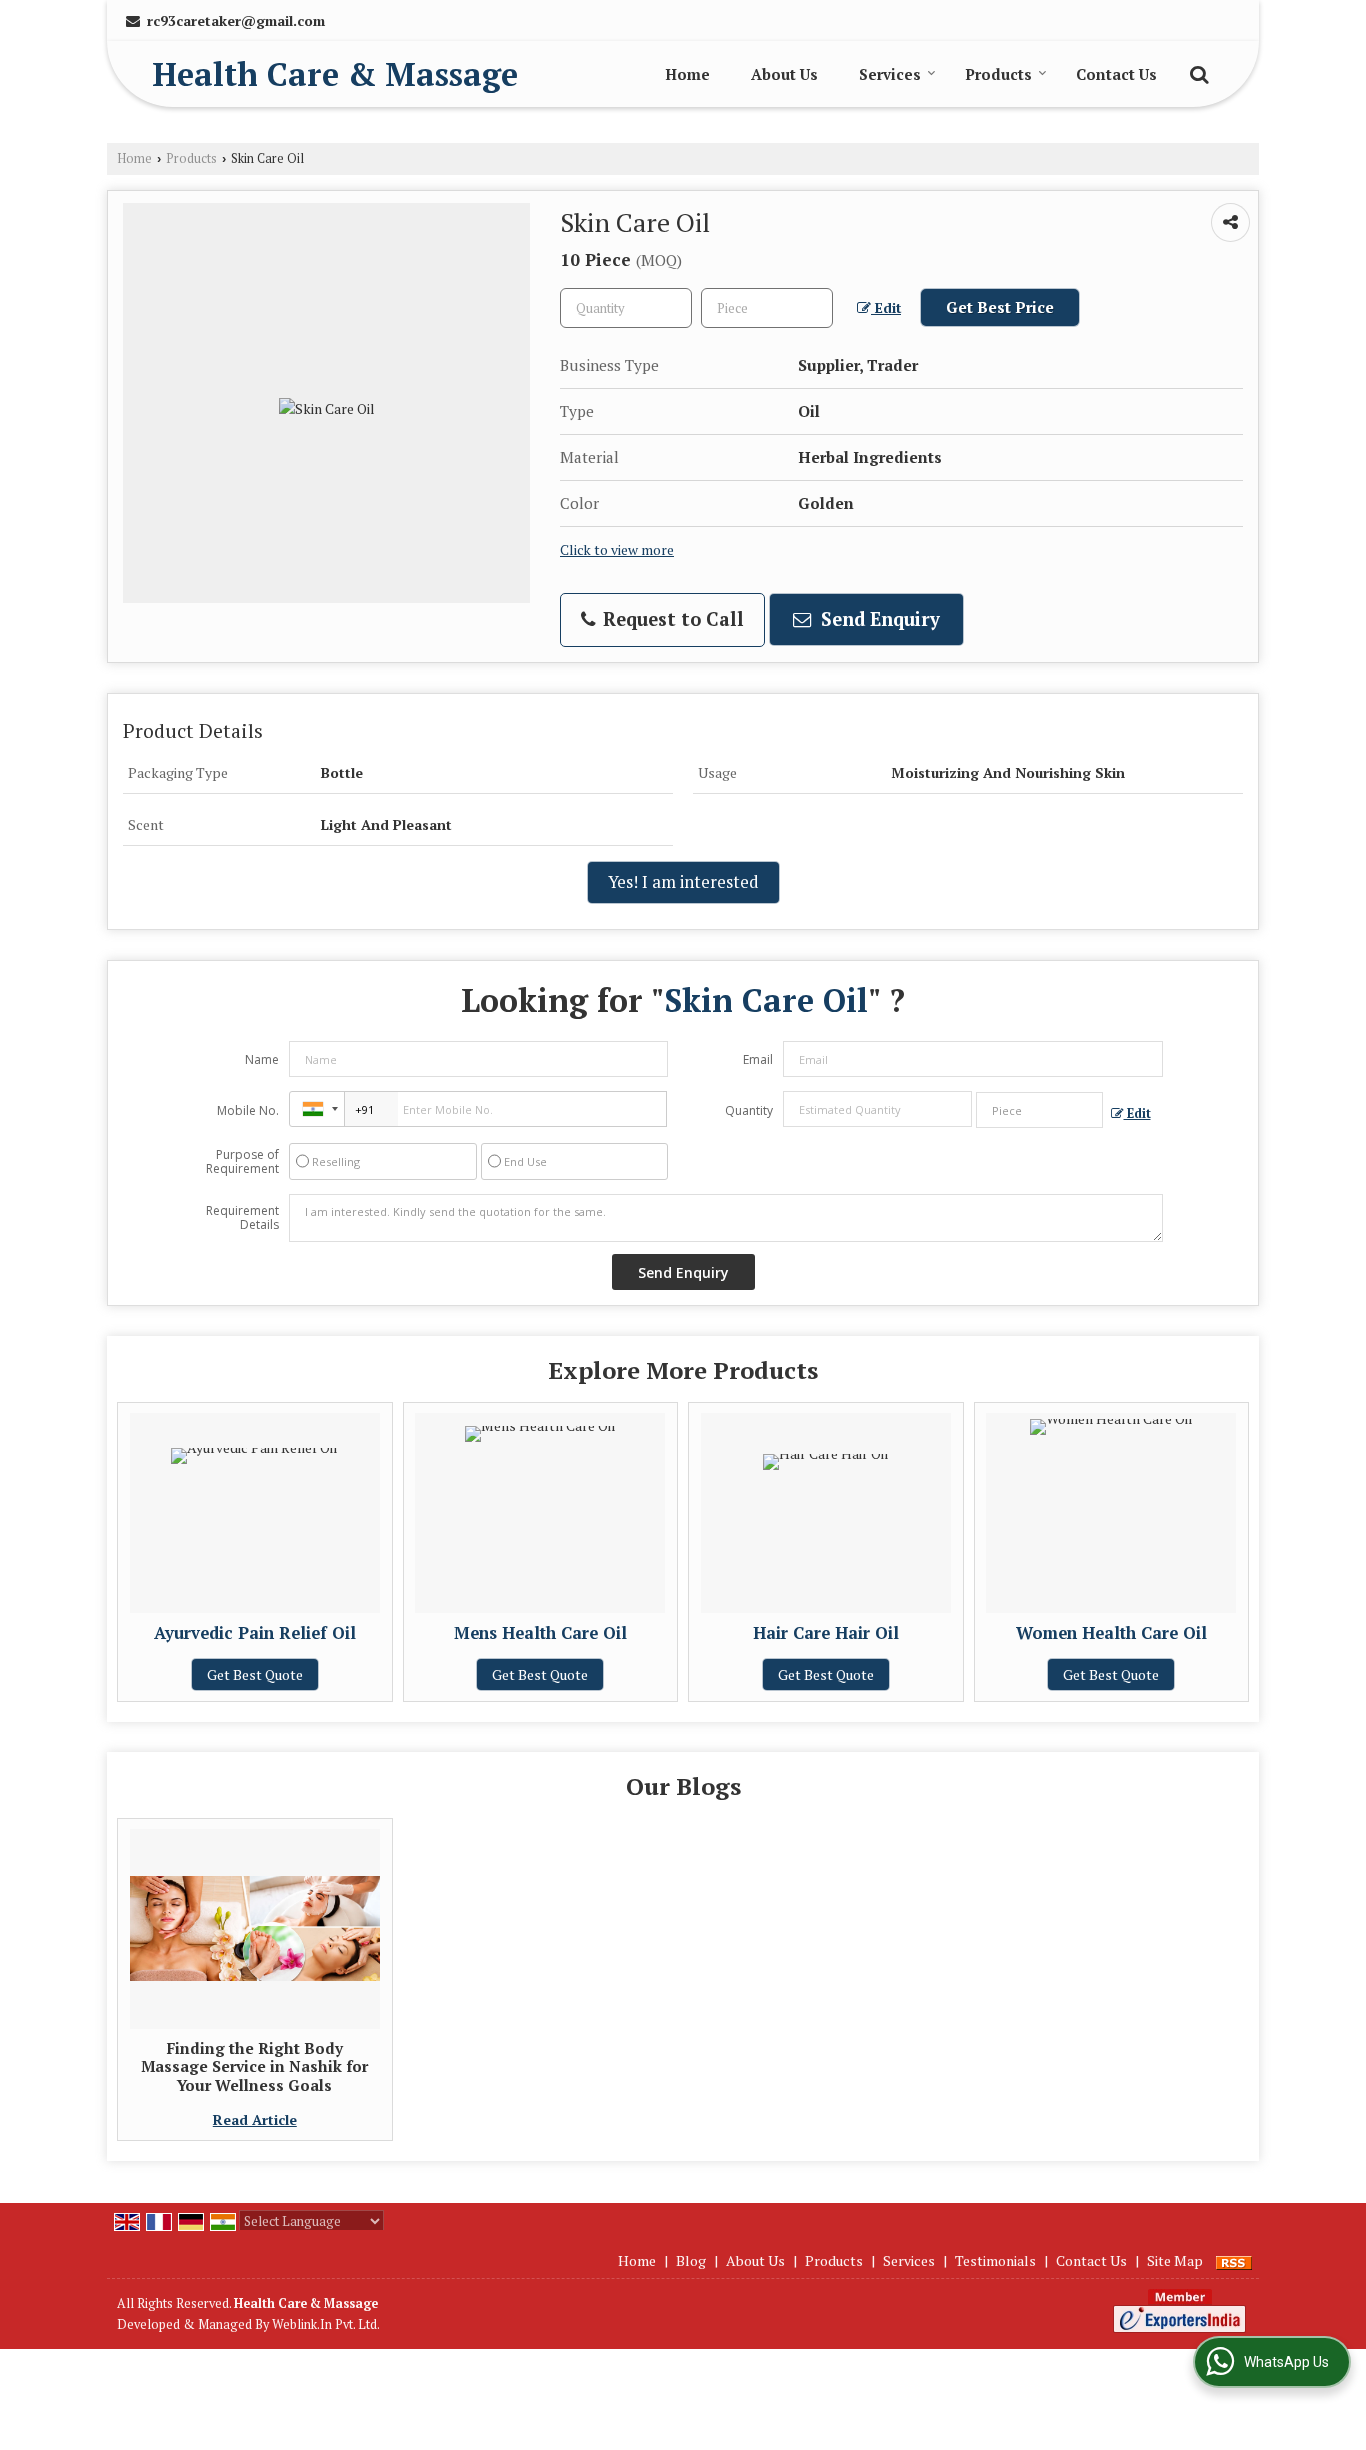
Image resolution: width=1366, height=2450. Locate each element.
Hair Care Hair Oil (826, 1633)
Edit (886, 308)
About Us (784, 74)
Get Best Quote (255, 1674)
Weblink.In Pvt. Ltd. (326, 2324)
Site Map (1175, 2260)
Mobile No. (248, 1110)
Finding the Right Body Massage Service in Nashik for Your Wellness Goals (254, 2066)
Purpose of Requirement (242, 1162)
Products (998, 74)
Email (758, 1059)
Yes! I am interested (683, 882)
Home (687, 74)
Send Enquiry (878, 619)
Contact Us (1116, 74)
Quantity (749, 1110)
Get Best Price (1000, 307)
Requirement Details (242, 1218)
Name (262, 1059)
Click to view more (617, 550)
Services (890, 74)
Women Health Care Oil (1111, 1633)
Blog (691, 2260)
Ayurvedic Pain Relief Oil (255, 1633)
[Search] (1196, 72)
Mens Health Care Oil (540, 1633)
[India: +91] (317, 1109)
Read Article (255, 2119)
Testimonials (995, 2260)
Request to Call (671, 619)
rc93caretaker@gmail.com (236, 20)
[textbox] (767, 308)
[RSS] (1234, 2260)
